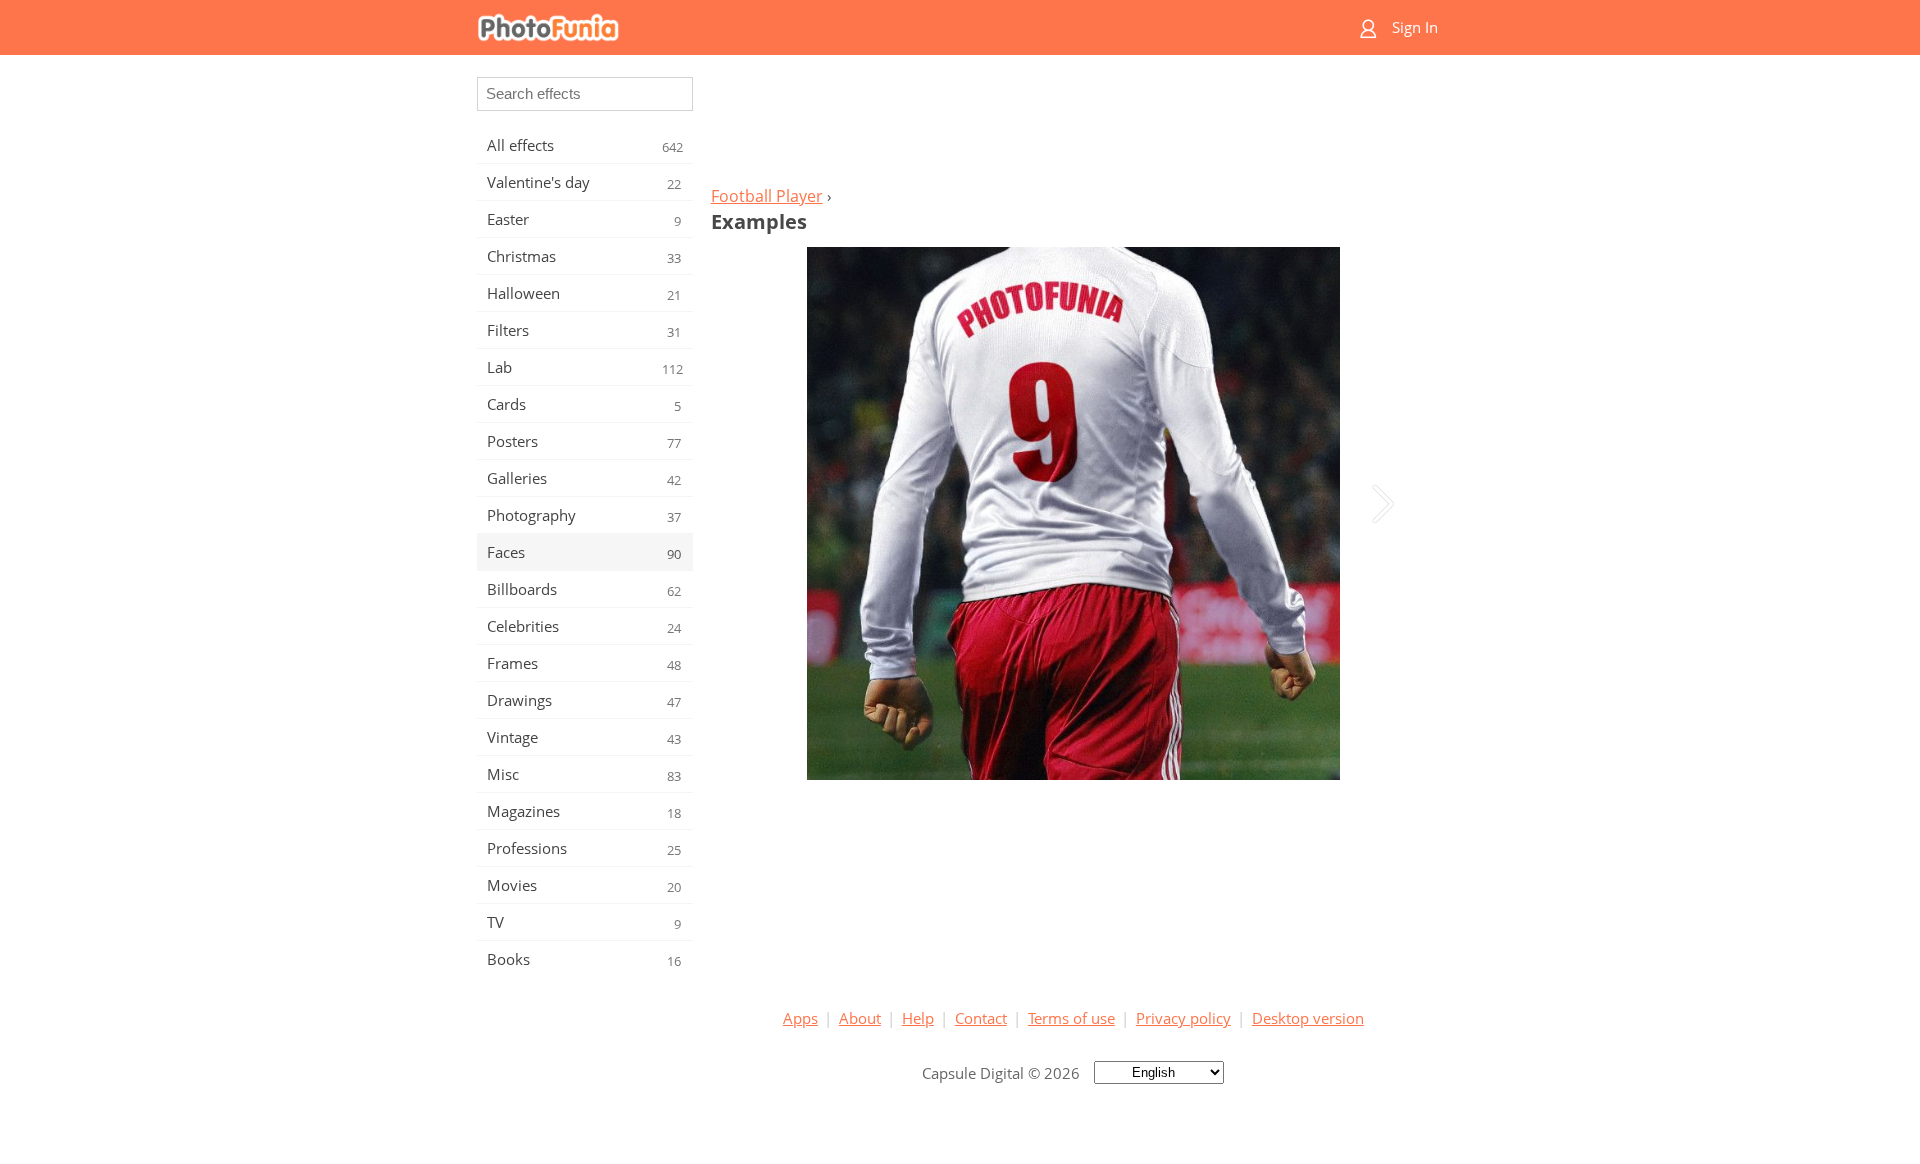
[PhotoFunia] (883, 27)
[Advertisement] (1073, 126)
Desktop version (1308, 1018)
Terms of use (1071, 1018)
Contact (981, 1018)
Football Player (767, 196)
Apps (800, 1018)
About (860, 1018)
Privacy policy (1183, 1018)
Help (918, 1018)
